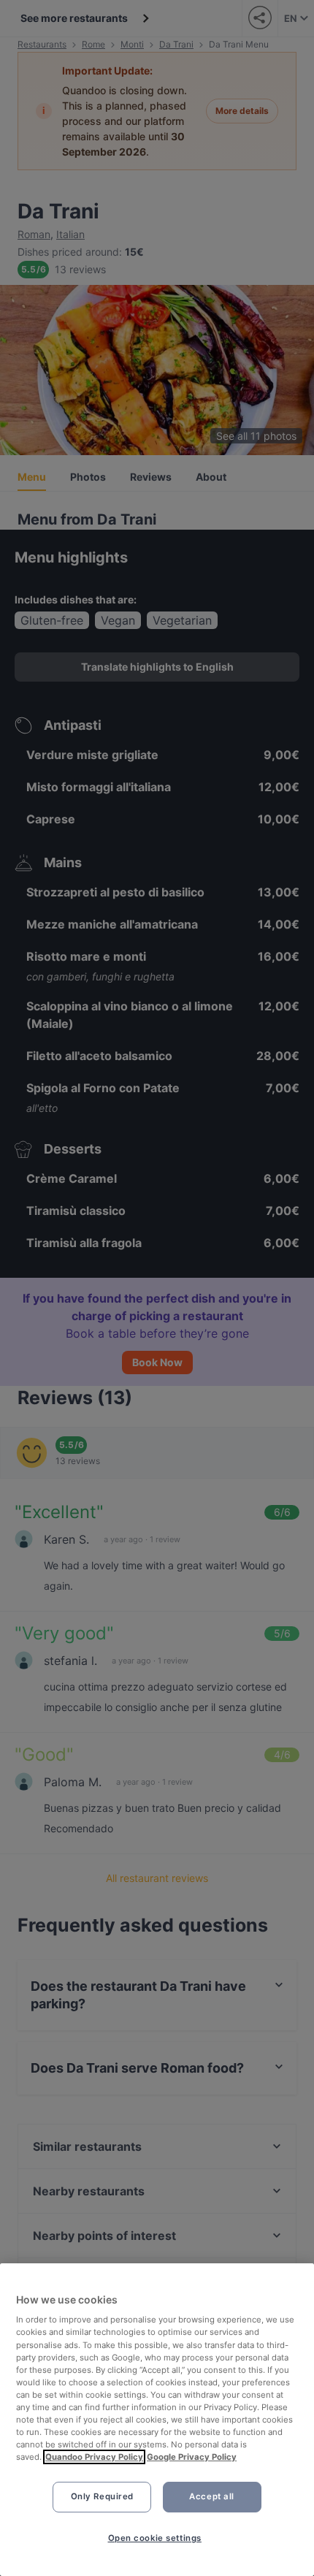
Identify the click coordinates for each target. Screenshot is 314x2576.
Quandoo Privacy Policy (94, 2457)
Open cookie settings (155, 2538)
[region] (157, 2420)
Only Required (102, 2496)
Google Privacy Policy (192, 2457)
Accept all (212, 2496)
